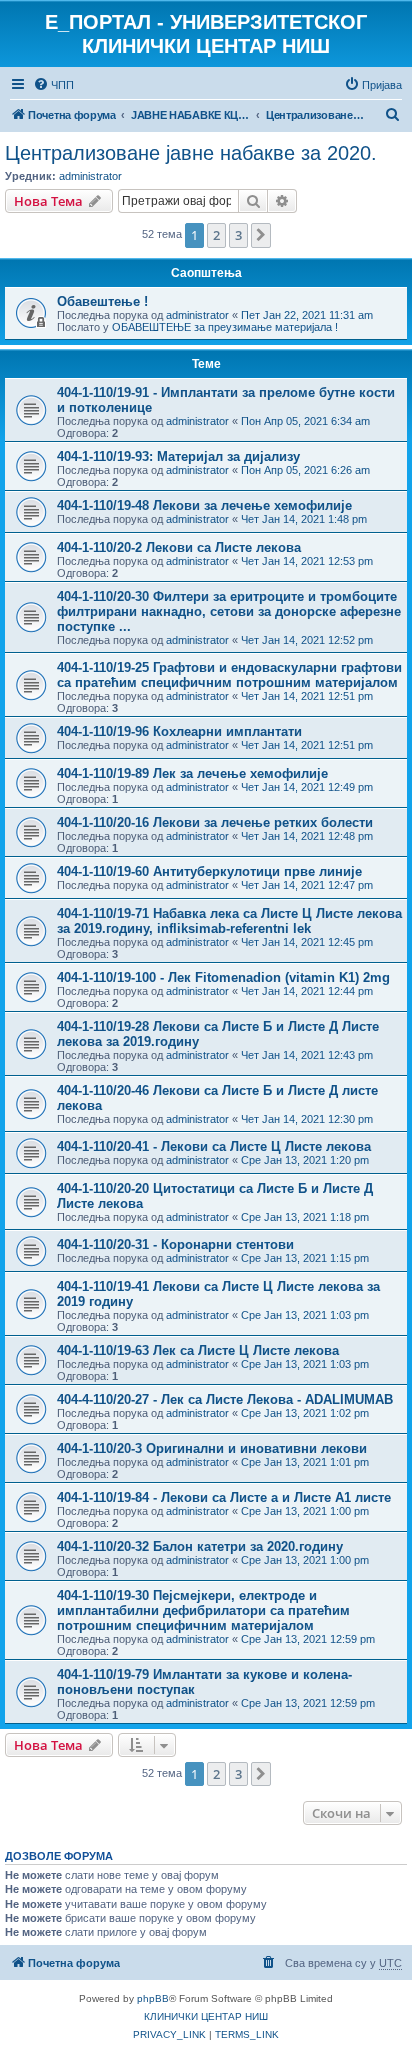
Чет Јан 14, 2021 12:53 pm (307, 561)
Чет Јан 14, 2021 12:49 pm (307, 787)
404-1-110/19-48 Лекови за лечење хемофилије (204, 505)
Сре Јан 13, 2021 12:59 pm (308, 1639)
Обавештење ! (102, 301)
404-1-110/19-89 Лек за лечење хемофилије (192, 773)
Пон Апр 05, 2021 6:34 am (305, 421)
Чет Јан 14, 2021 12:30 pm (307, 1119)
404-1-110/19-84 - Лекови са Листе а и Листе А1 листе (224, 1497)
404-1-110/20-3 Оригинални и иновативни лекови (212, 1448)
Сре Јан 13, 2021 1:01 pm (305, 1462)
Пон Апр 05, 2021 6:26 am (305, 470)
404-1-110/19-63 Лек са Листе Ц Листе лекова (198, 1350)
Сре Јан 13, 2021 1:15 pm (305, 1258)
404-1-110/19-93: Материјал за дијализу (178, 456)
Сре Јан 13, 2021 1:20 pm (305, 1160)
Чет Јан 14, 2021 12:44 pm (307, 991)
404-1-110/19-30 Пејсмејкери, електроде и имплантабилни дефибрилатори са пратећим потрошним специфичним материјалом (203, 1610)
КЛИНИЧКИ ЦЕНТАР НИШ (206, 2016)
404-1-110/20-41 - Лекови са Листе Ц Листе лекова (214, 1146)
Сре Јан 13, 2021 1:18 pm (305, 1217)
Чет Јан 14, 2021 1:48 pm (304, 519)
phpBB (153, 1998)
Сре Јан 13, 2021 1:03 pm (305, 1315)
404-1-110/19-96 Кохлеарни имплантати (179, 731)
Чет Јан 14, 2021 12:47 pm (307, 885)
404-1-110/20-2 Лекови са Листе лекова (179, 547)
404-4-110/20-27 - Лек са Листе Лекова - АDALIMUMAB (225, 1399)
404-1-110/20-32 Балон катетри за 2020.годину (200, 1546)
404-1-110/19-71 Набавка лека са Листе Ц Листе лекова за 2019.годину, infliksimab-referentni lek (229, 921)
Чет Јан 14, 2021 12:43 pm (307, 1055)
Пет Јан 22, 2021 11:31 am (307, 315)
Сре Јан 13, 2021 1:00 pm (305, 1511)
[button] (261, 235)
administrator (90, 176)
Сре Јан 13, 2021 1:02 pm (305, 1413)
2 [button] (216, 235)
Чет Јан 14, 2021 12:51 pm (307, 696)
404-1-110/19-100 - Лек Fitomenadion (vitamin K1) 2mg (223, 977)
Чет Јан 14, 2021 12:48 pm (307, 836)
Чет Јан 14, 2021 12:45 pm (307, 942)
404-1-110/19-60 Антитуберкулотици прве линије (209, 871)
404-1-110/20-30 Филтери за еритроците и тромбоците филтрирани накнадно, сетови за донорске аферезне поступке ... (229, 611)
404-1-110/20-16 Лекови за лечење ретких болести (215, 822)
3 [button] (238, 235)
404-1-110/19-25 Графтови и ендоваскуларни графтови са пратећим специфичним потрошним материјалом (229, 675)
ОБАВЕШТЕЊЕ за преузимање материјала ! (225, 327)
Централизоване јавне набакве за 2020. (191, 153)
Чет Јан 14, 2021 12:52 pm (307, 640)
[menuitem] (53, 85)
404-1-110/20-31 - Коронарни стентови (175, 1244)
